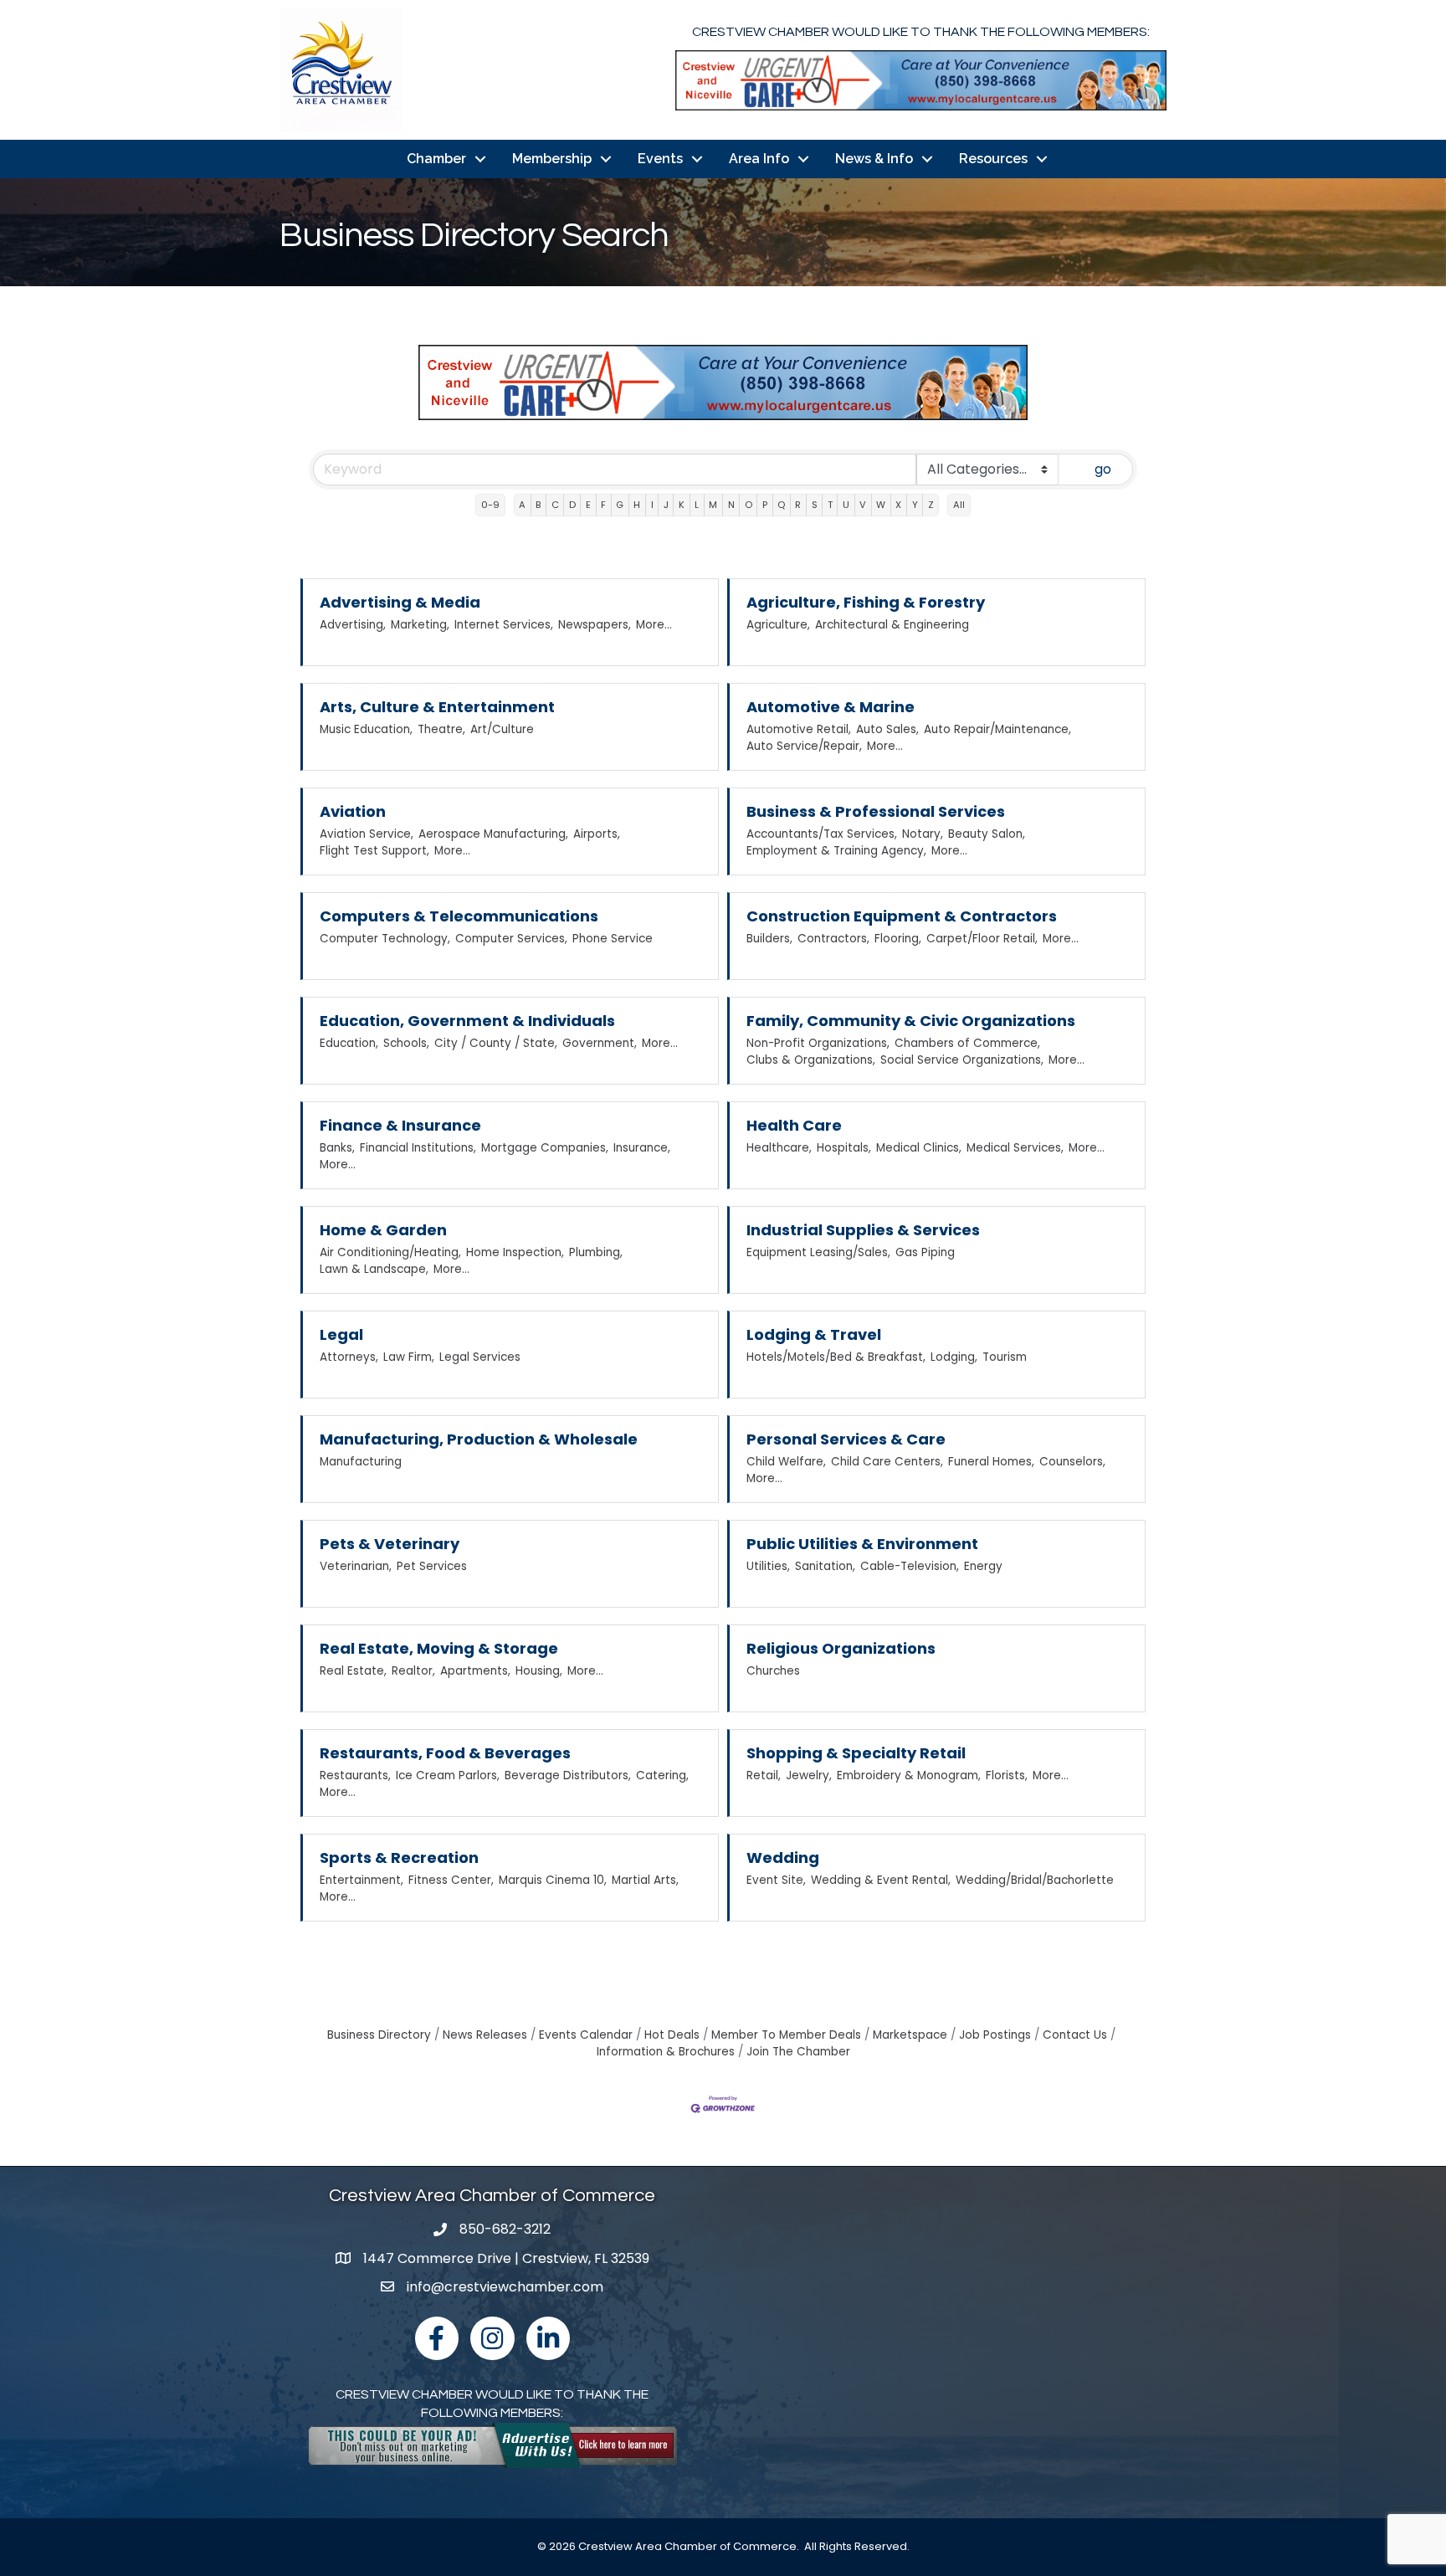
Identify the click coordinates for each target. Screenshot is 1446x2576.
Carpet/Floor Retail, (982, 939)
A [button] (522, 505)
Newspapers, (595, 625)
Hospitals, (844, 1148)
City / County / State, (496, 1043)
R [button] (798, 505)
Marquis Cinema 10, (553, 1880)
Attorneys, (349, 1357)
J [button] (666, 505)
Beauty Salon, (987, 834)
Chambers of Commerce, (967, 1043)
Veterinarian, (356, 1566)
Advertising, (353, 625)
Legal (341, 1334)
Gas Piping (925, 1252)
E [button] (588, 505)
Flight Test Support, (374, 851)
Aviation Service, (367, 834)
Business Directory (379, 2035)
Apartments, (475, 1671)
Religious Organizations (841, 1648)
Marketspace (910, 2035)
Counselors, (1072, 1462)
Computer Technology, (385, 939)
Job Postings (995, 2035)
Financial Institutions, (418, 1148)
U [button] (846, 505)
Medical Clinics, (919, 1148)
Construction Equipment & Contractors (902, 916)
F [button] (603, 505)
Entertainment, (361, 1880)
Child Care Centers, (887, 1462)
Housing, (539, 1671)
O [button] (749, 505)
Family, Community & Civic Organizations (911, 1021)
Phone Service (613, 939)
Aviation (353, 811)
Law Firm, (409, 1357)
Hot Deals (672, 2035)
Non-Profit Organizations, (818, 1043)
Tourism (1005, 1357)
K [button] (682, 505)
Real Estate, (353, 1671)
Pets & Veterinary (390, 1544)
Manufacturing (361, 1462)
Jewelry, (809, 1775)
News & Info (874, 159)
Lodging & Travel (814, 1334)
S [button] (815, 505)
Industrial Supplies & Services (863, 1230)
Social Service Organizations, (962, 1060)
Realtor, (413, 1671)
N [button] (731, 505)
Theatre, (441, 729)
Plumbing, (596, 1252)
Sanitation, (825, 1566)
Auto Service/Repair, (804, 746)
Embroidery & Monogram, (909, 1775)
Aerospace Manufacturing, (493, 834)
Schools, (406, 1043)
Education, (349, 1043)
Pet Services (432, 1566)
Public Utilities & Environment (862, 1544)
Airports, (597, 834)
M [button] (713, 505)
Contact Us (1075, 2035)
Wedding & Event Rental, (881, 1880)
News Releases (485, 2035)
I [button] (652, 505)
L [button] (697, 505)
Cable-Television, (910, 1566)
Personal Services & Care (846, 1439)
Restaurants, (355, 1775)
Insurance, (642, 1148)
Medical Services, (1015, 1148)
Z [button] (931, 505)
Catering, (662, 1775)
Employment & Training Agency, (836, 851)
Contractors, (833, 939)
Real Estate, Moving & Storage (439, 1648)
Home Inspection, (515, 1252)
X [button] (898, 505)
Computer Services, (511, 939)
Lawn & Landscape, (374, 1269)
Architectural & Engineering (892, 625)
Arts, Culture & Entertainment (437, 707)
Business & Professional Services (876, 811)
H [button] (637, 505)
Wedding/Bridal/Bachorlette (1035, 1880)
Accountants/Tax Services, (822, 834)
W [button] (881, 505)
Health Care (794, 1125)
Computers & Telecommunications (459, 916)
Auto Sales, (887, 729)
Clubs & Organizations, (811, 1060)
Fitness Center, (451, 1880)
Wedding (783, 1858)
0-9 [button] (490, 505)
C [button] (555, 505)
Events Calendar (586, 2035)
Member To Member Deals (786, 2035)
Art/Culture (502, 729)
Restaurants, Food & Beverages (445, 1753)
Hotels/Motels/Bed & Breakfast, (836, 1357)
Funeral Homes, (991, 1462)
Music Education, (366, 729)
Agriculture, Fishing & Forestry (866, 602)
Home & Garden (383, 1230)
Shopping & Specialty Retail (856, 1753)
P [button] (765, 505)
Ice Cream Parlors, (448, 1775)
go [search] (1103, 469)
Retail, (764, 1775)
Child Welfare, (786, 1462)
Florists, (1007, 1775)
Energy (983, 1566)
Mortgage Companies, (545, 1148)
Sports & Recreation (399, 1858)
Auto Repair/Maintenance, (997, 729)
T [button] (830, 505)
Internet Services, (504, 625)
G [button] (620, 505)
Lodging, (954, 1357)
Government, (600, 1043)
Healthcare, (779, 1148)
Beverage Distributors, (568, 1775)
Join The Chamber (798, 2052)
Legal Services (480, 1357)
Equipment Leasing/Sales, (818, 1252)
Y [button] (915, 505)
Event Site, (776, 1880)
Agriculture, (778, 625)
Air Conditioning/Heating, (390, 1252)
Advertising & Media (400, 602)
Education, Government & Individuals (467, 1021)
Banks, (337, 1148)
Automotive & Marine (831, 707)
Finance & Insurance (400, 1125)
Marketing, (420, 625)
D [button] (572, 505)
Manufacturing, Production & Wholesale (479, 1439)
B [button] (538, 505)
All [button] (959, 505)
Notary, (923, 834)
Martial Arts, (645, 1880)
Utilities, (768, 1566)
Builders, (769, 939)
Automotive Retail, (799, 729)
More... (654, 625)
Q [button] (781, 505)
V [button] (863, 505)
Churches (773, 1671)
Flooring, (898, 939)
